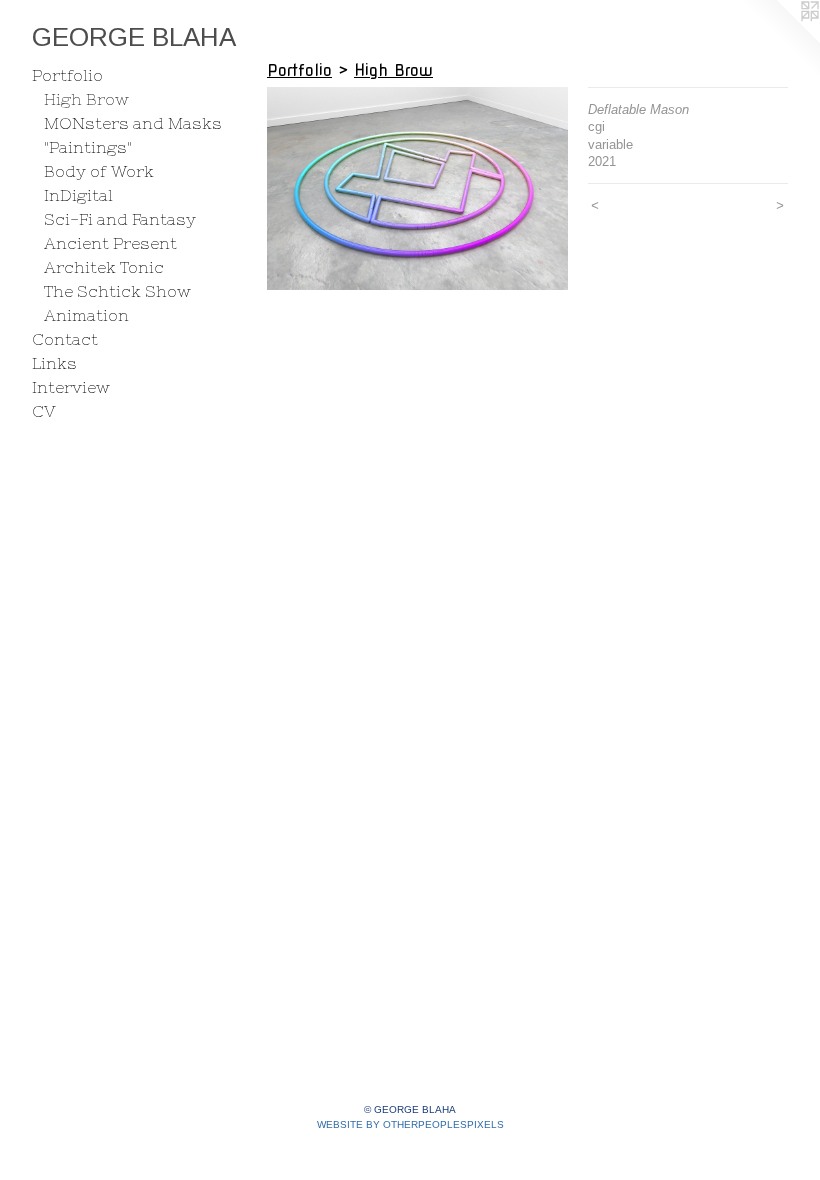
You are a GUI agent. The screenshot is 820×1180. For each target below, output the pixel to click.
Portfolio (67, 75)
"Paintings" (88, 147)
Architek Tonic (104, 267)
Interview (71, 387)
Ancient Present (110, 243)
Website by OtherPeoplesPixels (410, 1124)
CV (44, 411)
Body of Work (99, 171)
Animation (86, 315)
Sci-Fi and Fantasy (120, 219)
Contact (65, 339)
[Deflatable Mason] (417, 188)
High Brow (86, 99)
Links (54, 363)
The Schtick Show (117, 291)
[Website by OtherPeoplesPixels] (780, 40)
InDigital (78, 195)
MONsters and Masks (133, 123)
